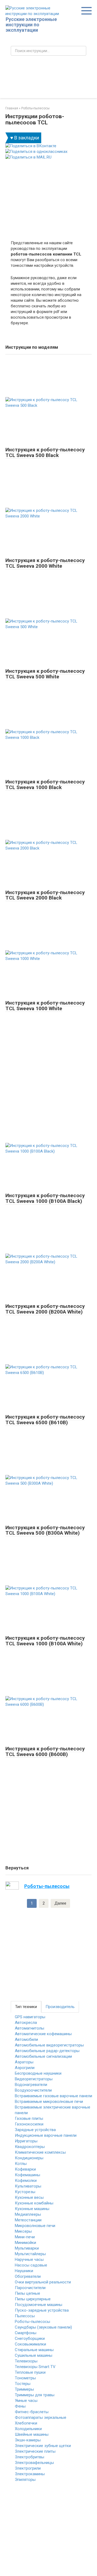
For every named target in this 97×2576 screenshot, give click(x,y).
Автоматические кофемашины (43, 2034)
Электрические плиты (35, 2451)
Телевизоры (26, 2361)
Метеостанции (28, 2220)
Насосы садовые (31, 2265)
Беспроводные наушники (38, 2073)
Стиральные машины (34, 2350)
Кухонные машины (32, 2209)
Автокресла (26, 2023)
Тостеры (23, 2384)
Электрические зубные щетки (43, 2446)
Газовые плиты (29, 2118)
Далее (60, 1903)
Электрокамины (30, 2474)
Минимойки (25, 2243)
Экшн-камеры (28, 2440)
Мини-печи (25, 2237)
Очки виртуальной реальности (43, 2282)
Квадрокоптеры (30, 2147)
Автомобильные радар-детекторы (47, 2051)
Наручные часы (29, 2260)
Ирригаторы (26, 2141)
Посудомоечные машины (39, 2305)
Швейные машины (32, 2434)
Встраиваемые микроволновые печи (49, 2102)
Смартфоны (26, 2333)
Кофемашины (27, 2175)
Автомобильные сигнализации (43, 2056)
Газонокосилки (29, 2124)
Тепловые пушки (30, 2372)
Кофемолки (26, 2181)
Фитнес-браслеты (32, 2412)
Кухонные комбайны (34, 2203)
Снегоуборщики (30, 2338)
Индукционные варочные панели (46, 2135)
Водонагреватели (31, 2085)
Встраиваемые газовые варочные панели (53, 2096)
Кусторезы (25, 2192)
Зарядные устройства (35, 2130)
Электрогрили (28, 2468)
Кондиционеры (29, 2158)
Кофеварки (25, 2169)
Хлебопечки (26, 2423)
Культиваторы (28, 2186)
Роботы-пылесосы (32, 2322)
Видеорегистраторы (34, 2079)
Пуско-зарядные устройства (42, 2310)
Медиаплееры (28, 2214)
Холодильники (28, 2429)
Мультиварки (27, 2248)
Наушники (24, 2271)
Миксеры (23, 2231)
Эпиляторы (25, 2480)
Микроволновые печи (35, 2226)
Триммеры (24, 2389)
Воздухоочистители (33, 2090)
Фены (20, 2406)
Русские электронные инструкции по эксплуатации (31, 25)
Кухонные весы (29, 2197)
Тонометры (25, 2378)
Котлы (21, 2164)
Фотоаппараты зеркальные (41, 2417)
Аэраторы (24, 2062)
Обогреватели (28, 2276)
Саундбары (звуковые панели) (43, 2327)
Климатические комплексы (40, 2152)
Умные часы (26, 2401)
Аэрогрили (25, 2068)
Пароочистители (30, 2288)
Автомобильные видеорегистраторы (49, 2045)
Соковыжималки (30, 2344)
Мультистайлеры (30, 2254)
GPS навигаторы (30, 2017)
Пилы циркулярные (33, 2299)
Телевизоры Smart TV (35, 2367)
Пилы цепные (27, 2293)
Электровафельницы (34, 2463)
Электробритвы (30, 2457)
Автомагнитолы (30, 2028)
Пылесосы (25, 2316)
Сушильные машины (34, 2355)
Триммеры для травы (35, 2395)
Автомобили (26, 2039)
